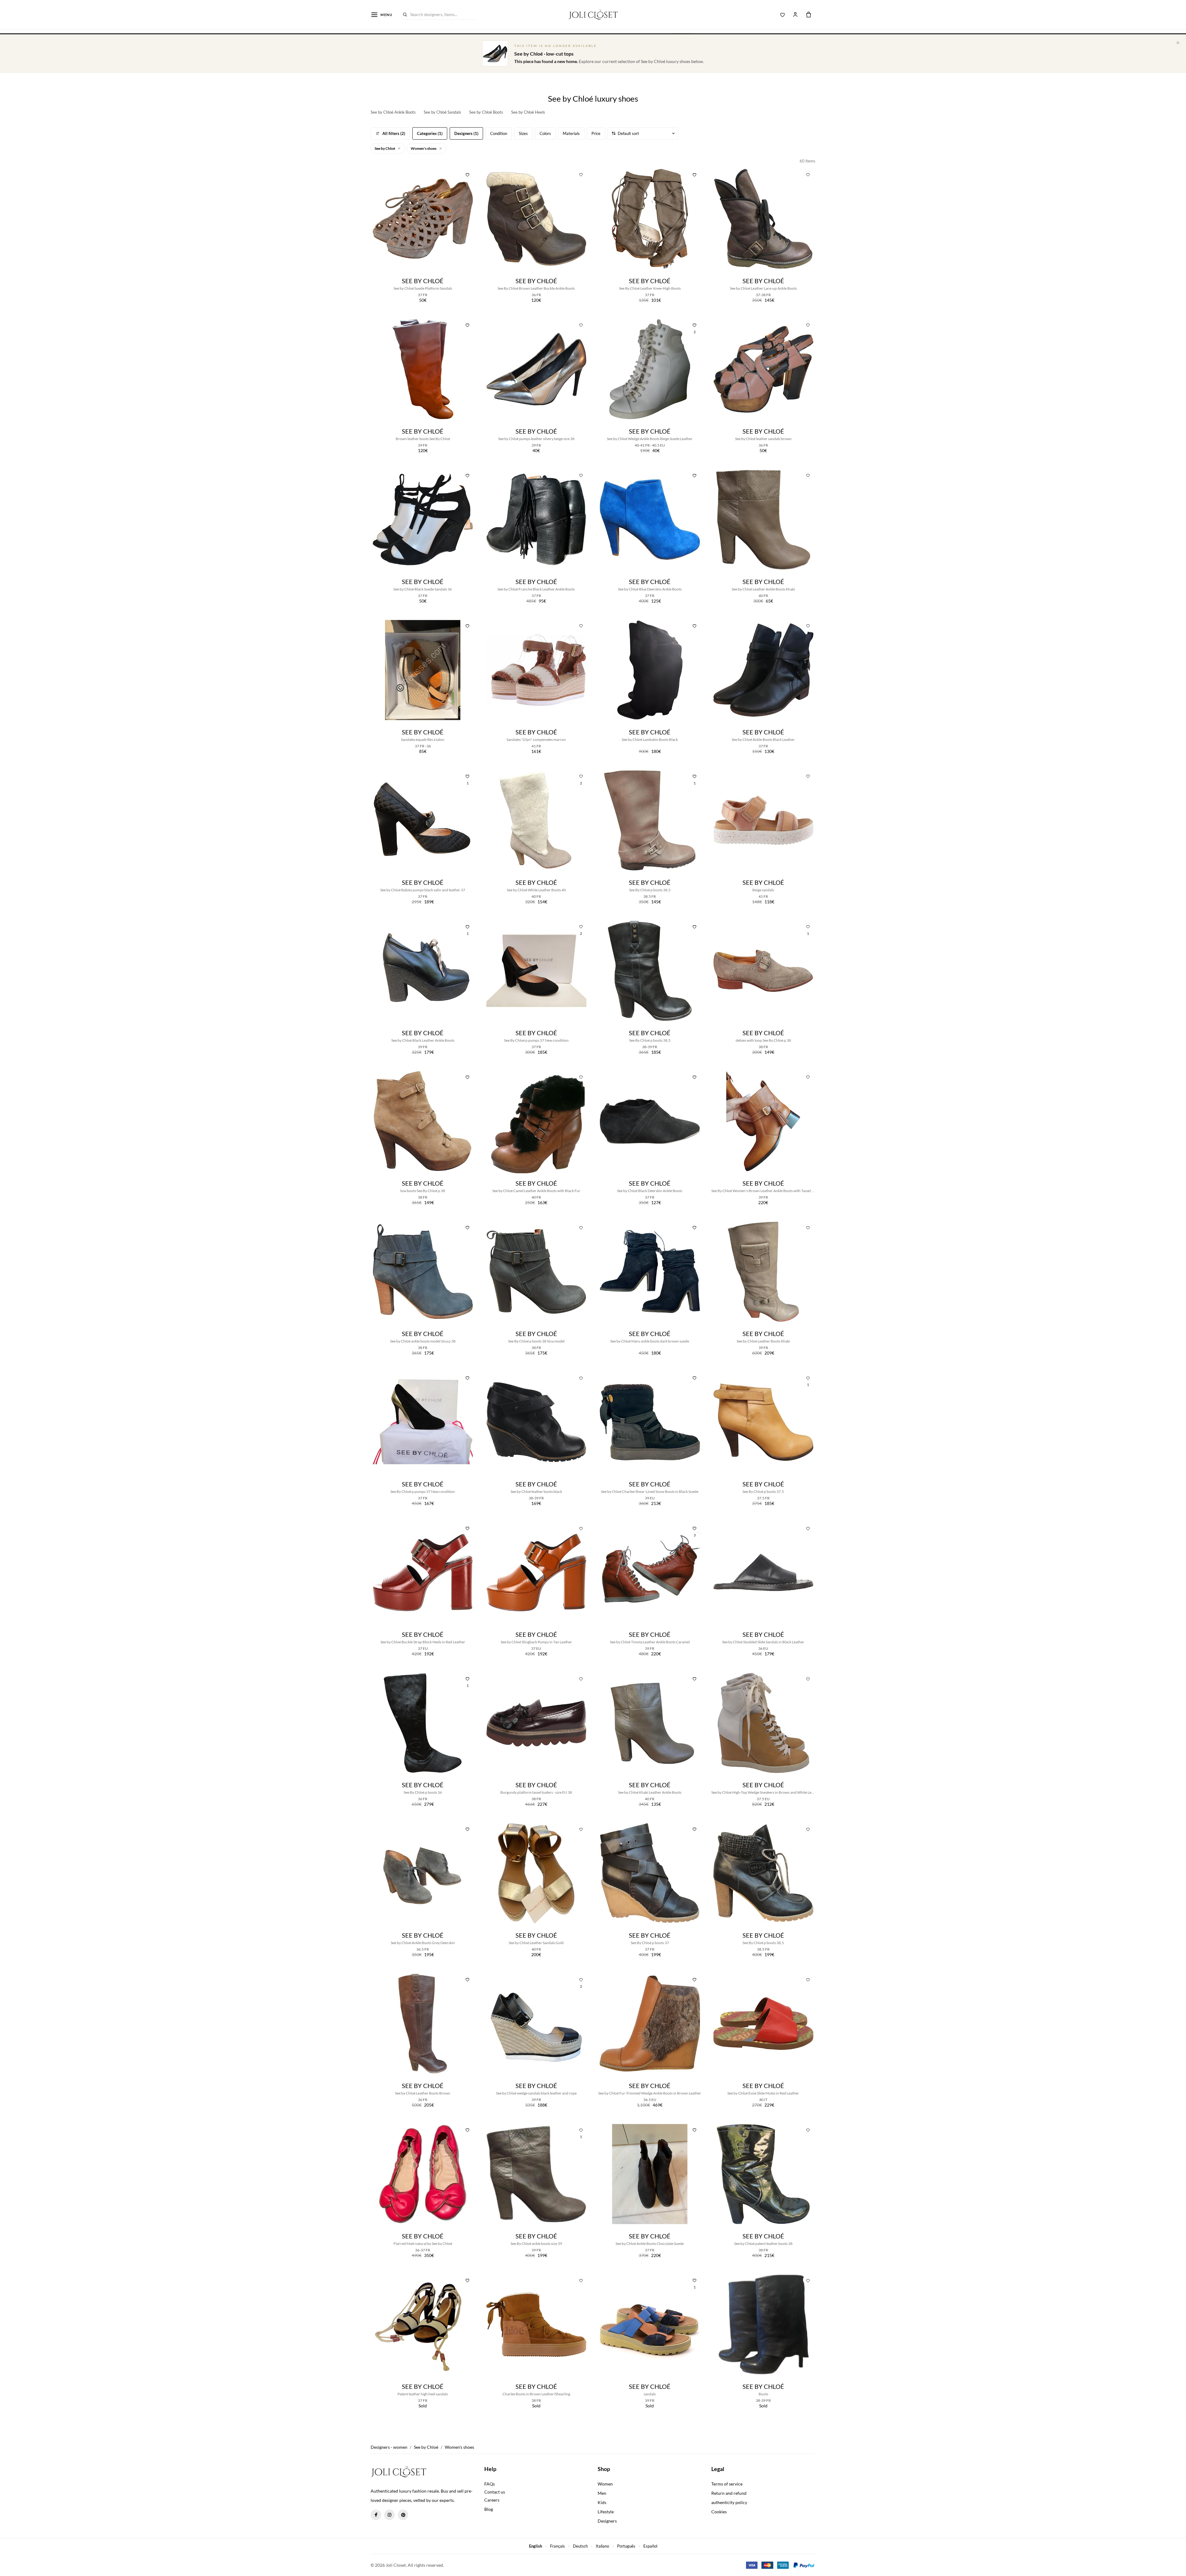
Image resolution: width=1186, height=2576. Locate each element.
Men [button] (602, 2493)
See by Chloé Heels (528, 112)
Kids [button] (602, 2502)
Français (557, 2546)
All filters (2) (394, 133)
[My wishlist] (783, 15)
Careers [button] (492, 2500)
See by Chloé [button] (385, 148)
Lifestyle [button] (606, 2512)
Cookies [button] (719, 2512)
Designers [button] (607, 2521)
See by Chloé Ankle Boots (393, 112)
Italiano (602, 2546)
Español (650, 2546)
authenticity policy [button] (729, 2502)
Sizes (523, 133)
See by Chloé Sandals (442, 112)
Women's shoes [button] (424, 148)
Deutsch (580, 2546)
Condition (499, 133)
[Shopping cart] (809, 15)
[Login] (795, 15)
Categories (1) (430, 133)
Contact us (495, 2492)
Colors (545, 133)
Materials (571, 133)
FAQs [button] (490, 2484)
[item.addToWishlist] (468, 174)
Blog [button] (489, 2509)
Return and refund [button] (729, 2493)
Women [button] (605, 2484)
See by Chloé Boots (486, 112)
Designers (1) (466, 133)
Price (596, 133)
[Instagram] (389, 2515)
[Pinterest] (403, 2515)
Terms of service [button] (727, 2484)
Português (626, 2546)
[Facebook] (376, 2515)
